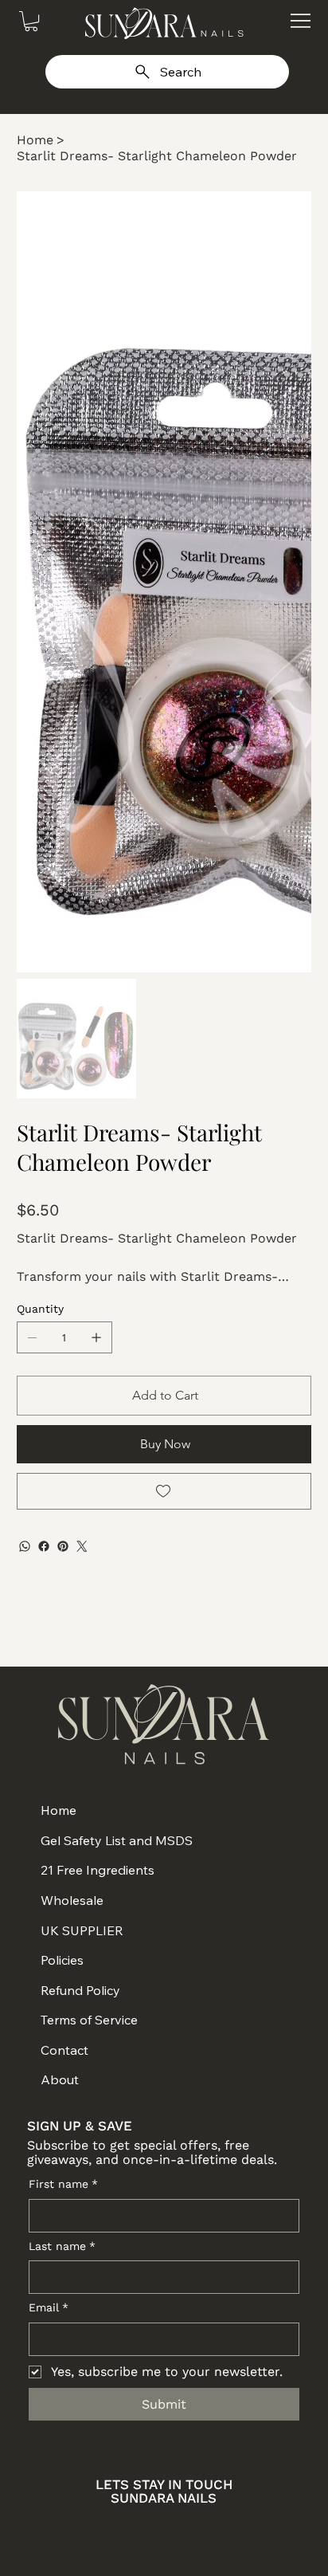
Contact (64, 2050)
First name (63, 2184)
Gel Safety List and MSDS (117, 1840)
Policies (62, 1960)
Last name (62, 2246)
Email (49, 2307)
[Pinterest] (63, 1546)
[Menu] (301, 20)
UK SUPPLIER (82, 1930)
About (60, 2079)
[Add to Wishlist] (164, 1491)
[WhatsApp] (25, 1546)
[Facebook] (44, 1546)
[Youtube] (184, 2529)
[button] (31, 21)
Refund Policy (80, 1990)
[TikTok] (222, 2529)
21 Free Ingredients (98, 1870)
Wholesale (72, 1900)
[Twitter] (82, 1546)
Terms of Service (89, 2020)
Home (59, 1810)
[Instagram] (106, 2529)
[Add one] (96, 1337)
